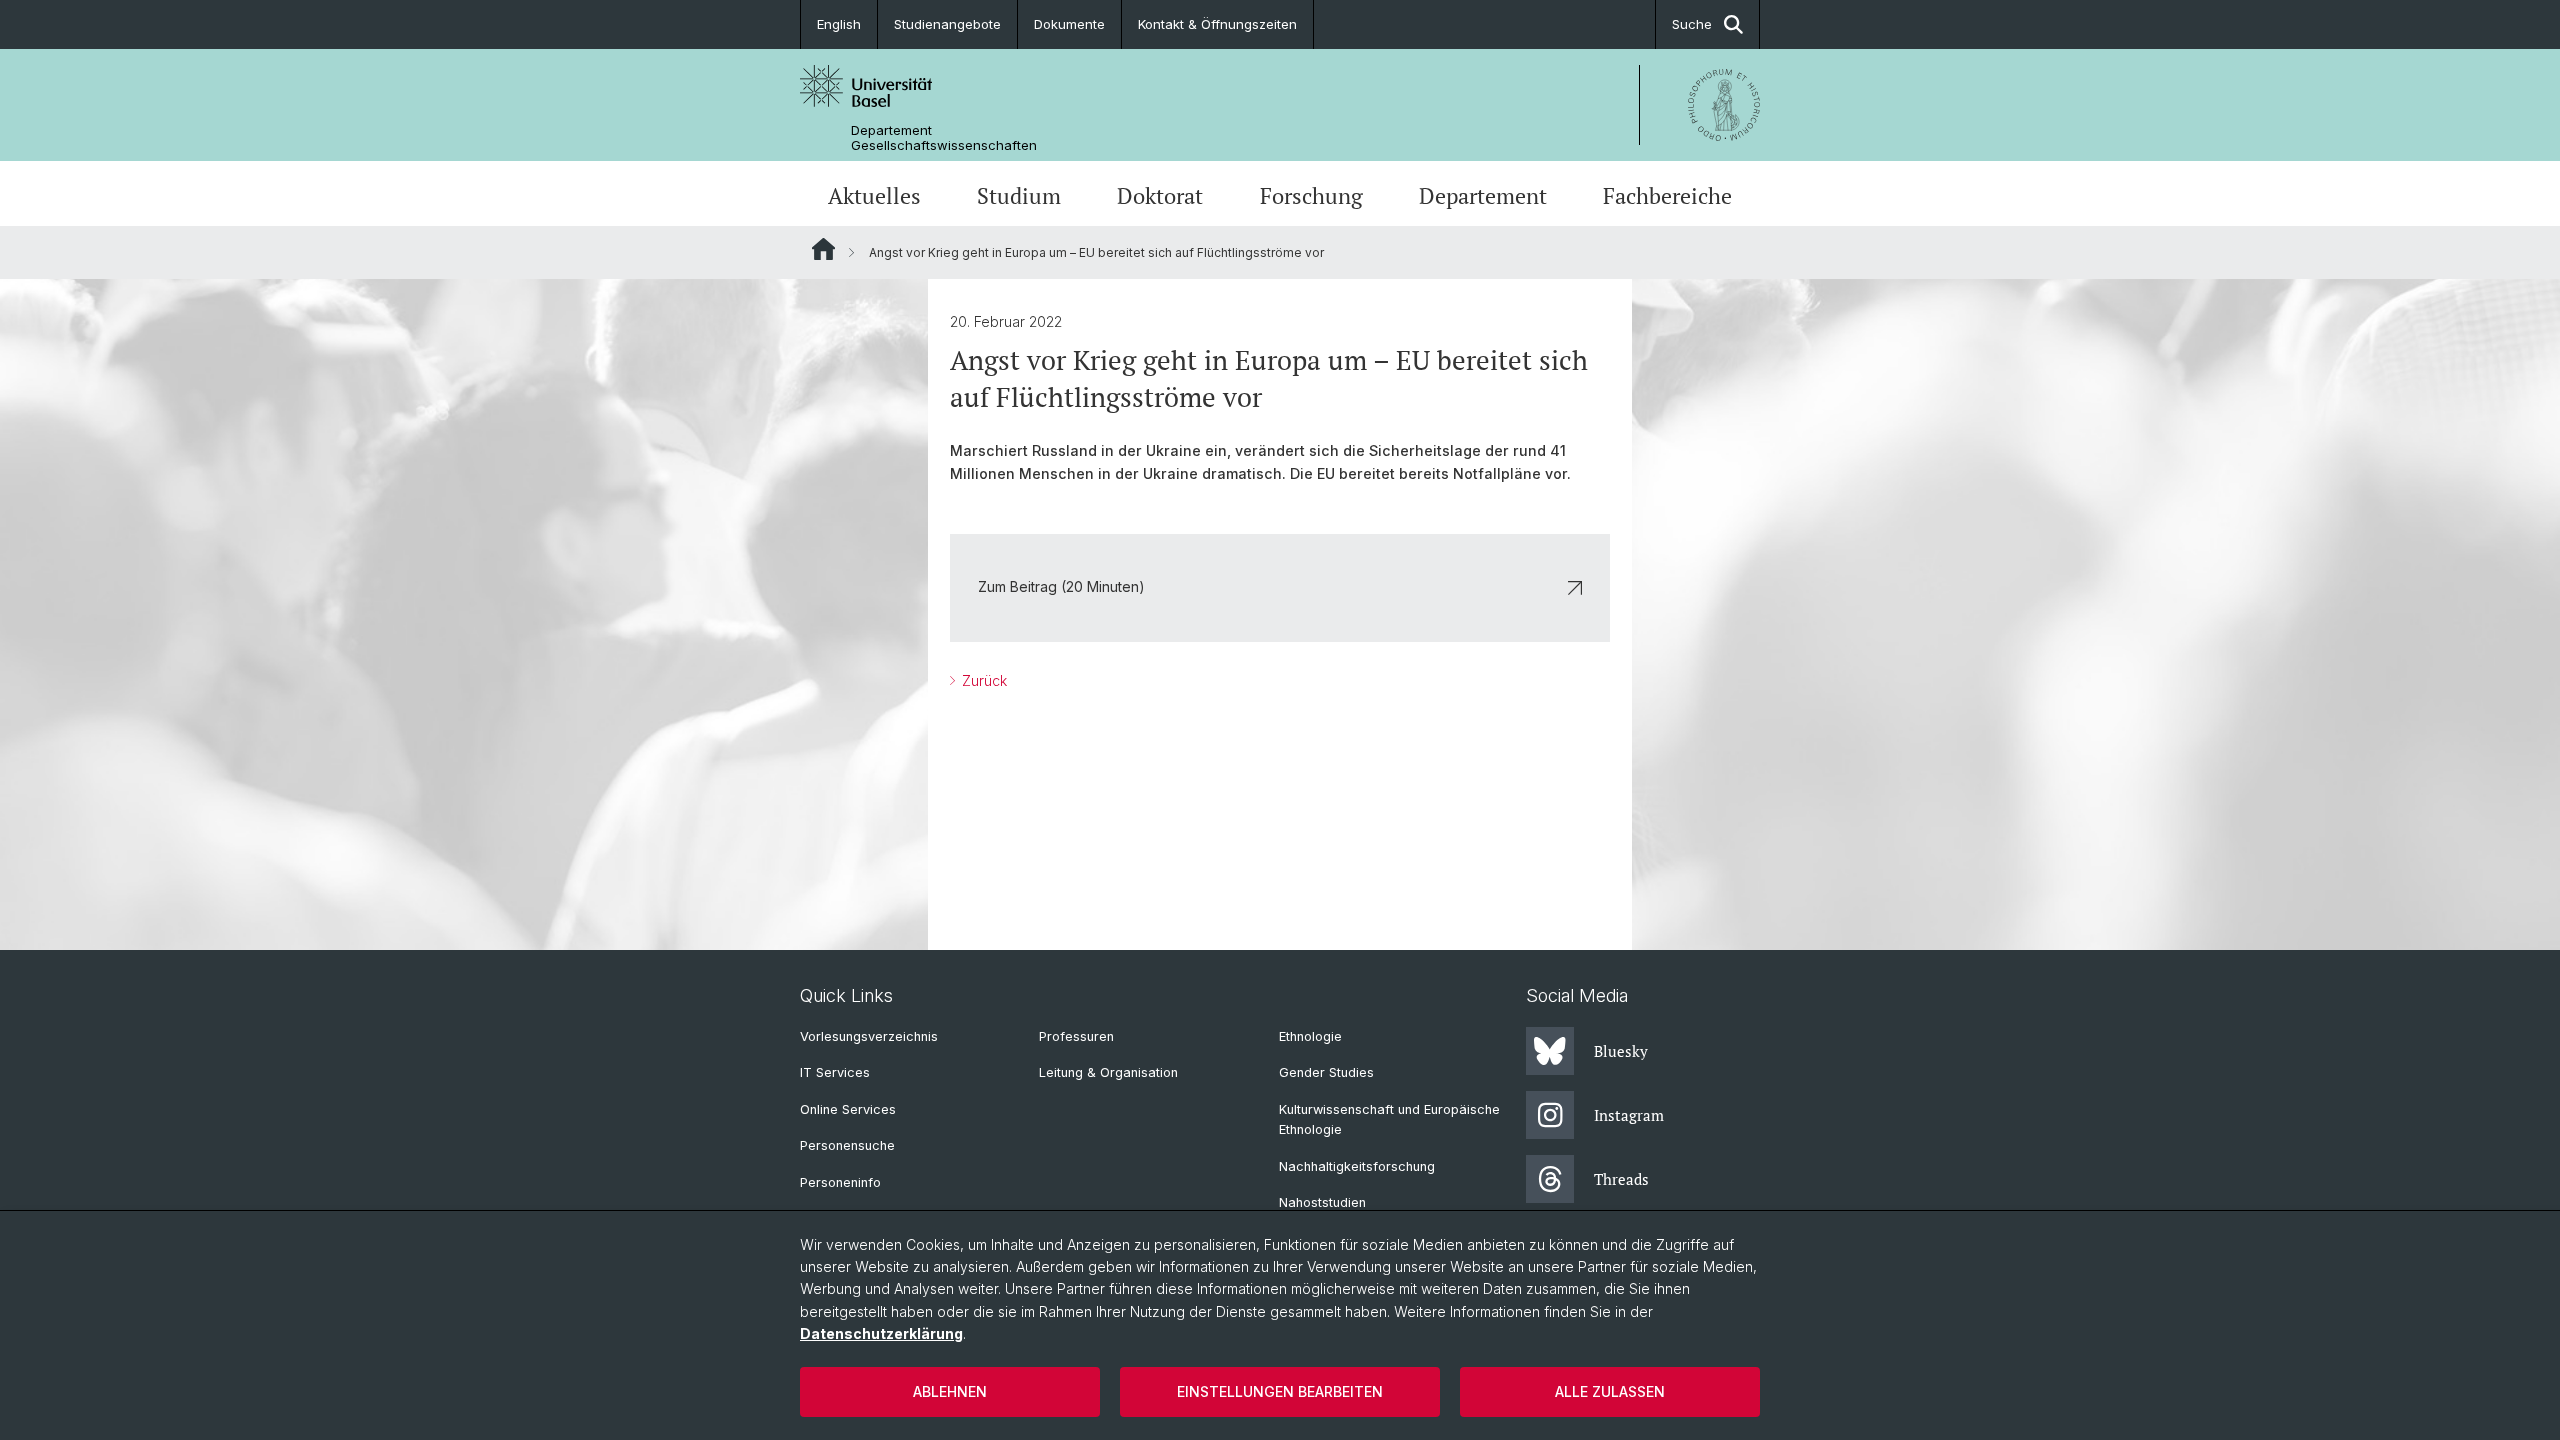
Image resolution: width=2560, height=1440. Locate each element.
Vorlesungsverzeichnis (869, 1036)
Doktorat (1160, 195)
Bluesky (1621, 1051)
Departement (1483, 195)
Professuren (1076, 1036)
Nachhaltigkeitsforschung (1357, 1166)
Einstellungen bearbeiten (1280, 1391)
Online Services (848, 1109)
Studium (1019, 195)
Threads (1621, 1179)
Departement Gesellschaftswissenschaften (944, 138)
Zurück (982, 680)
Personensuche (847, 1145)
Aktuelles (874, 195)
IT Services (835, 1072)
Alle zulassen (1610, 1391)
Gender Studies (1326, 1072)
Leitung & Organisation (1108, 1072)
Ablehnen (950, 1391)
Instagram (1629, 1115)
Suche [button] (1692, 24)
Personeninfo (840, 1182)
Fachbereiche (1667, 195)
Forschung (1311, 195)
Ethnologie (1310, 1036)
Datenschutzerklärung (881, 1333)
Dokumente (1069, 24)
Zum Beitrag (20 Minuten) (1061, 586)
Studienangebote (947, 24)
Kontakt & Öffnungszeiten (1217, 24)
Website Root (823, 249)
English (839, 24)
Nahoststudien (1322, 1202)
